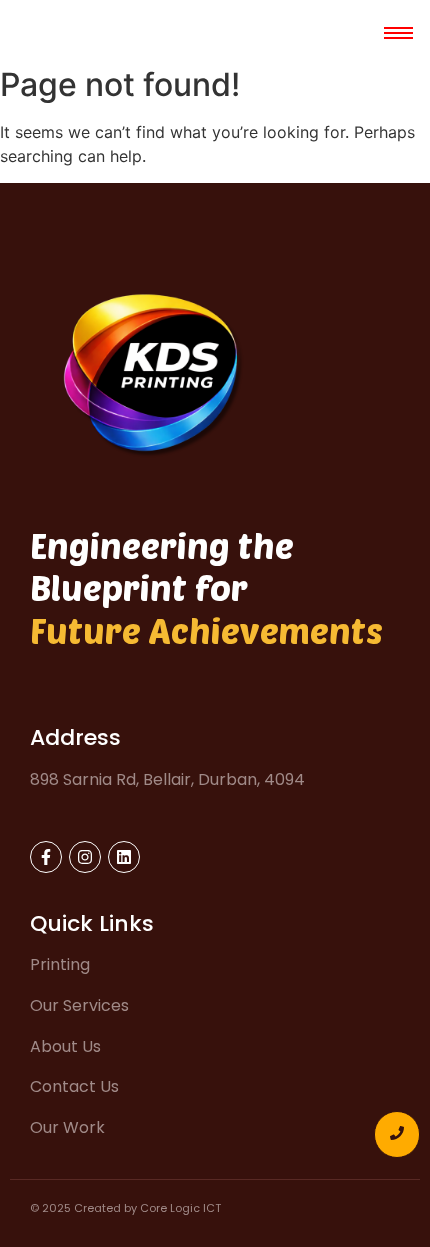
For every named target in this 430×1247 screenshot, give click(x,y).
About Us (65, 1046)
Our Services (79, 1005)
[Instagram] (85, 857)
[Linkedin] (124, 857)
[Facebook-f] (46, 857)
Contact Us (74, 1086)
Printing (60, 964)
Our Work (67, 1127)
